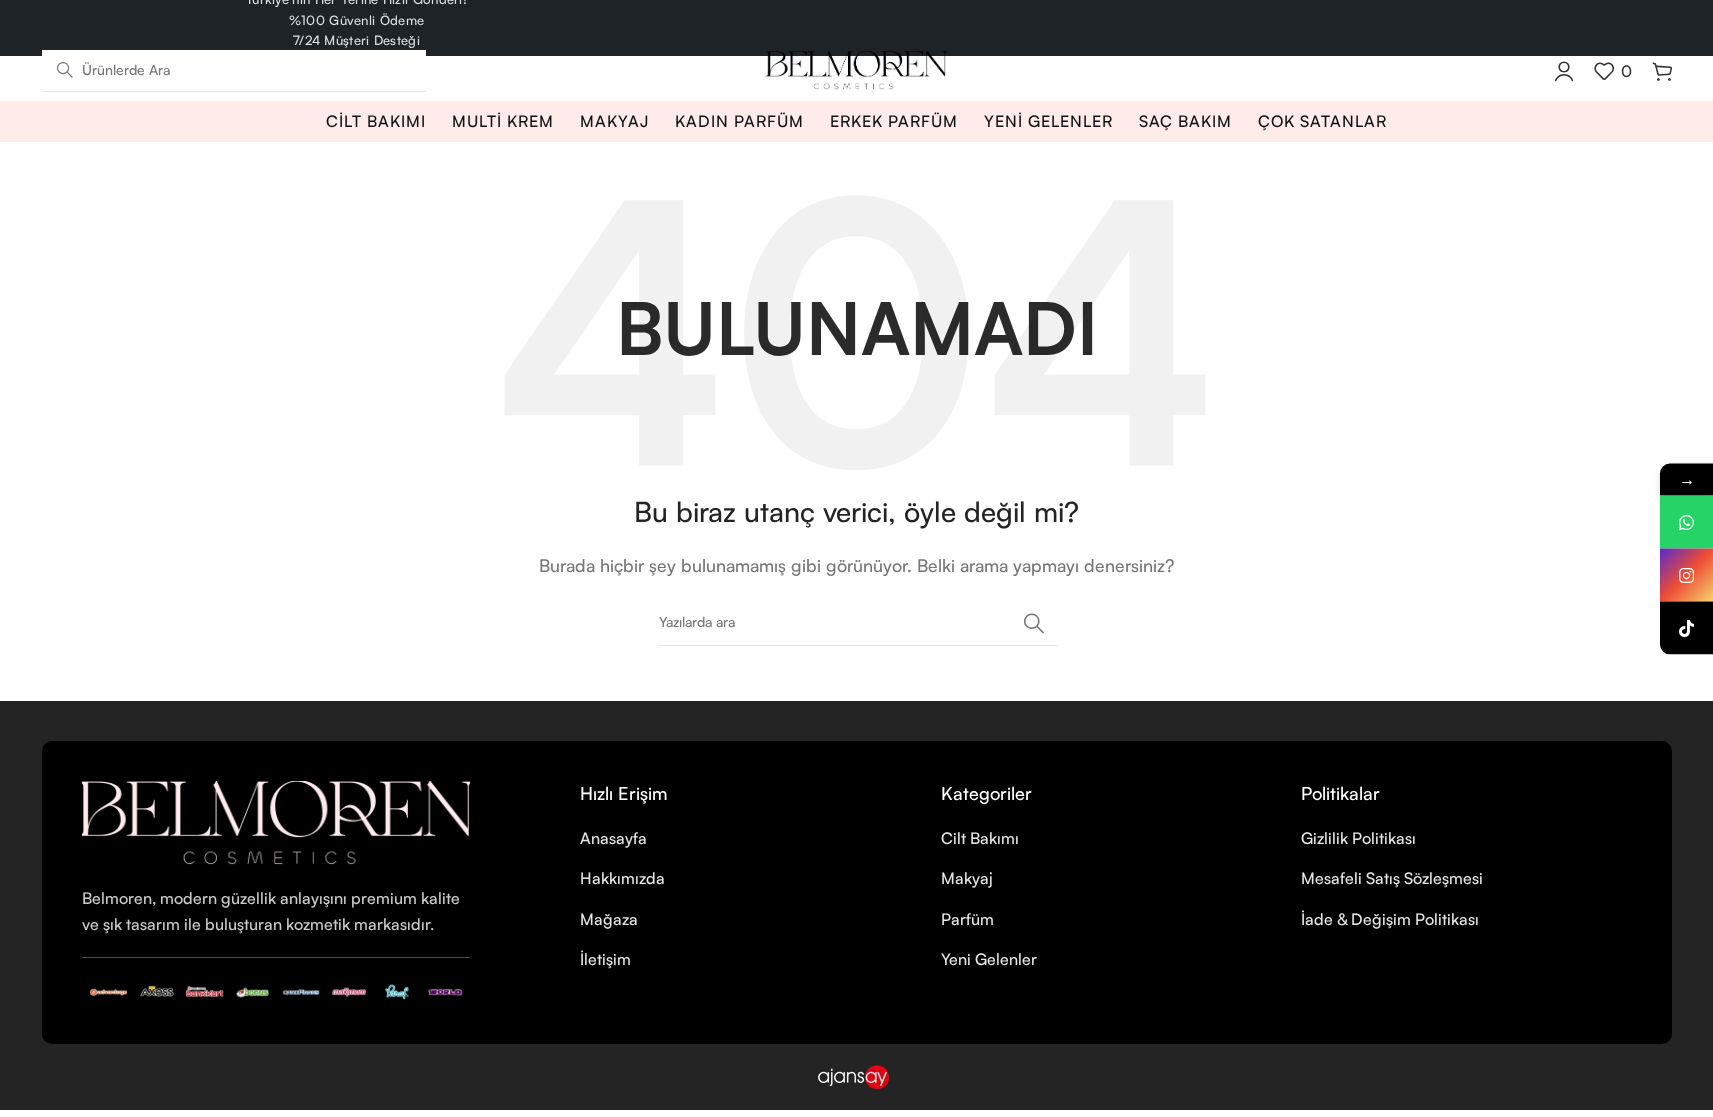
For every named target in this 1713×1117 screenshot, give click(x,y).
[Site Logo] (856, 68)
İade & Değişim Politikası (1390, 919)
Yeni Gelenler (989, 959)
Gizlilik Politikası (1358, 838)
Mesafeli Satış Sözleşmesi (1392, 878)
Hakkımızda (622, 878)
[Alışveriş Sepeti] (1662, 71)
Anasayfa (613, 838)
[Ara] (1034, 623)
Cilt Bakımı (980, 838)
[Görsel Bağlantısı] (276, 821)
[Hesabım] (1564, 71)
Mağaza (609, 919)
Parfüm (967, 919)
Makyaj (967, 878)
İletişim (605, 959)
